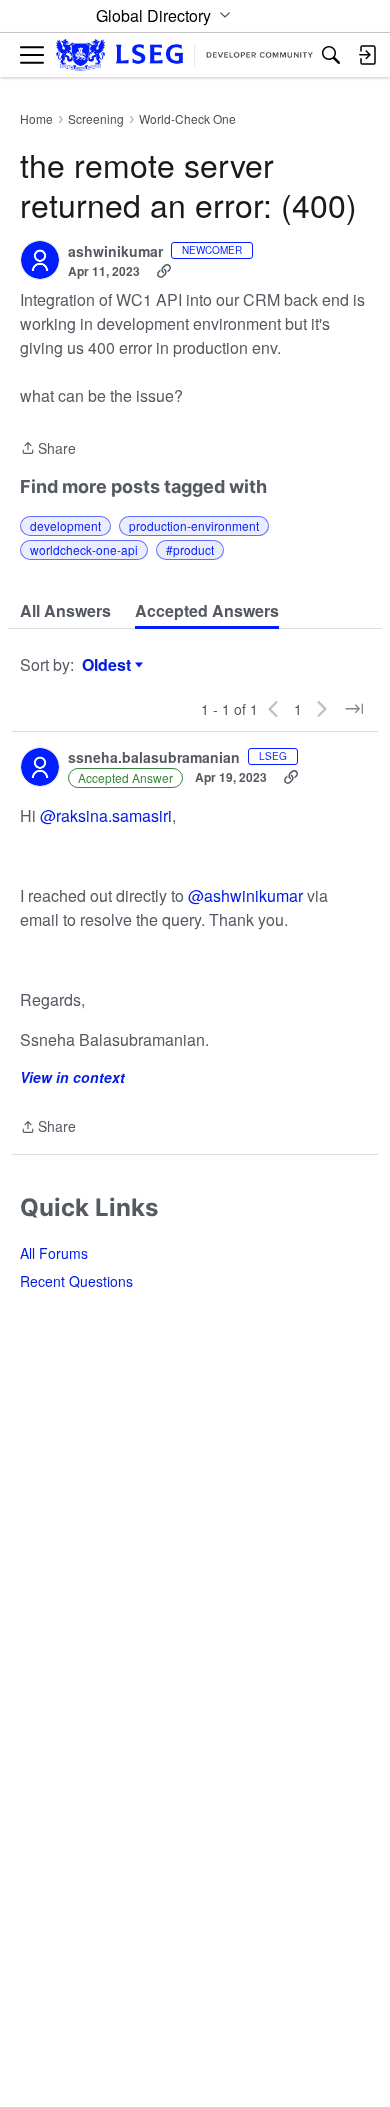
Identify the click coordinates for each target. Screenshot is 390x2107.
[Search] (331, 55)
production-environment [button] (194, 525)
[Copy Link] (164, 271)
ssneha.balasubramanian (154, 758)
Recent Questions (76, 1281)
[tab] (65, 611)
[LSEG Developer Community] (184, 55)
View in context (72, 1077)
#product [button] (190, 549)
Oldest (109, 665)
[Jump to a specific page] (354, 709)
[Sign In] (367, 55)
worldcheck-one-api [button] (84, 549)
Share (48, 449)
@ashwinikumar (245, 895)
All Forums (54, 1253)
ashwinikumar (115, 252)
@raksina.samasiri (106, 815)
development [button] (65, 525)
